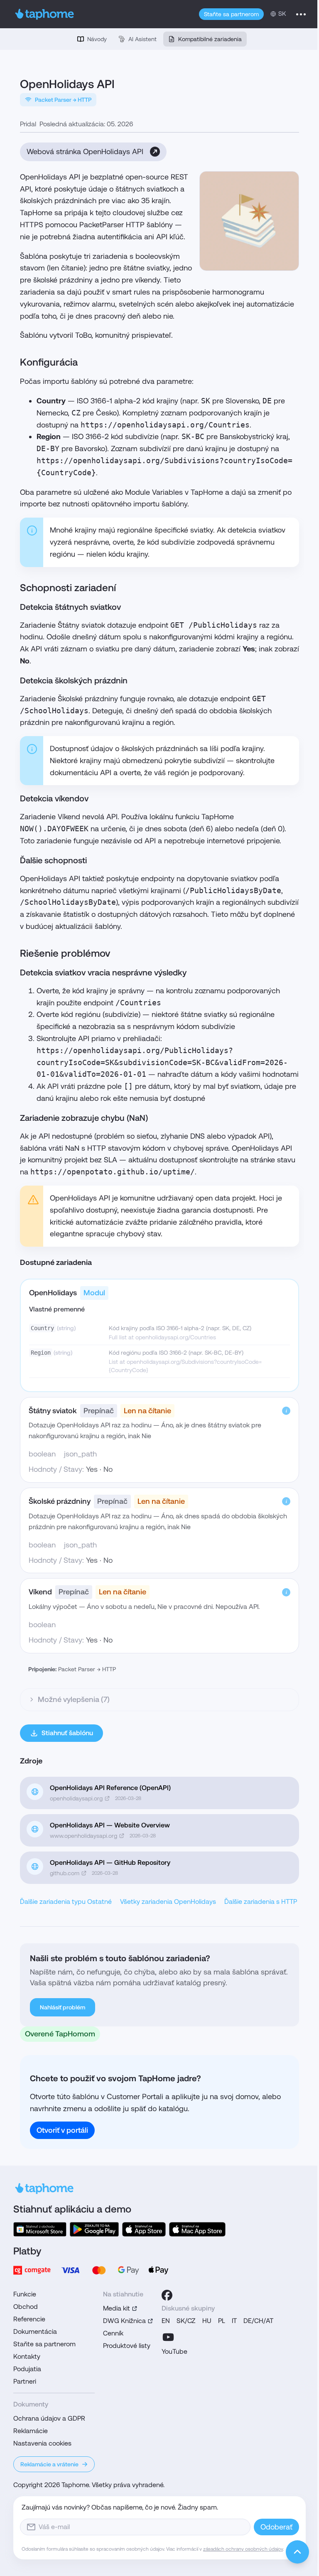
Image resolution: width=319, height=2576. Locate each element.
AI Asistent (142, 39)
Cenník (110, 2369)
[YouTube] (165, 2373)
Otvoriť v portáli (62, 2166)
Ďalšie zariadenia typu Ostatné (66, 1926)
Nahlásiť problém (63, 2044)
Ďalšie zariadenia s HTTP (56, 1938)
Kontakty (24, 2393)
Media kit (114, 2344)
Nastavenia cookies (39, 2479)
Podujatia (24, 2405)
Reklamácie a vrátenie (47, 2500)
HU (204, 2357)
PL (219, 2357)
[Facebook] (164, 2331)
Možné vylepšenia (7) (74, 1723)
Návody (97, 39)
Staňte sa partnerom (231, 14)
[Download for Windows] (37, 2265)
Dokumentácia (32, 2368)
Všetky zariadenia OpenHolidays (168, 1926)
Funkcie (22, 2330)
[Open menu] (301, 14)
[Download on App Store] (141, 2265)
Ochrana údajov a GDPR (46, 2454)
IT (231, 2357)
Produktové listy (124, 2382)
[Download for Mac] (194, 2265)
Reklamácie (28, 2467)
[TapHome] (45, 14)
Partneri (22, 2418)
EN (163, 2357)
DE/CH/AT (255, 2357)
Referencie (26, 2355)
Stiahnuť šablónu (67, 1757)
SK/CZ (183, 2357)
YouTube (172, 2388)
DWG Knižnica (121, 2357)
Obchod (23, 2343)
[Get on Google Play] (91, 2265)
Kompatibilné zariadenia (210, 39)
